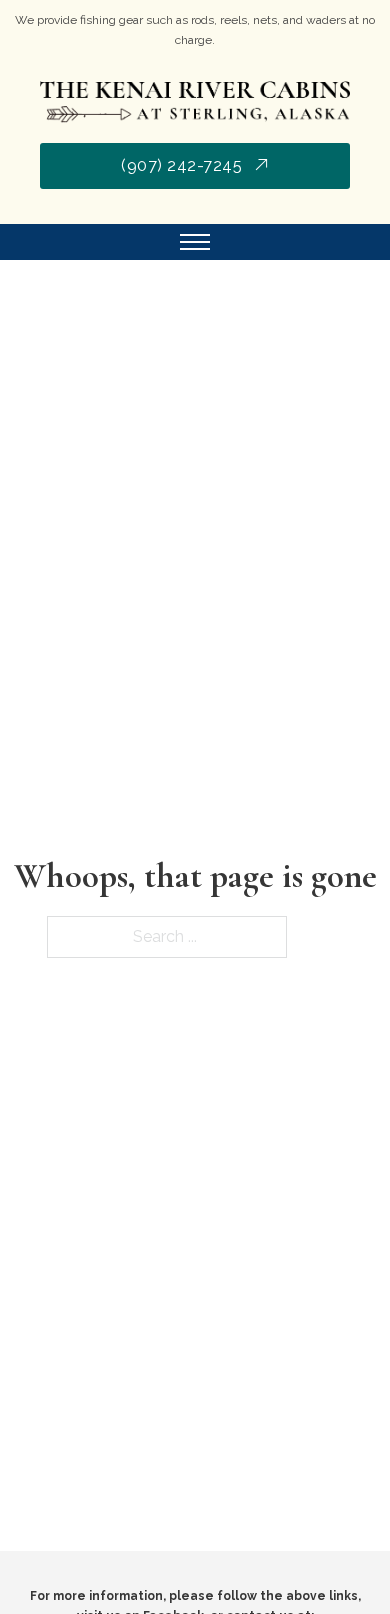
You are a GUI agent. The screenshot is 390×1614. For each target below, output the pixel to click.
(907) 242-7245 (181, 165)
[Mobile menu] (195, 242)
